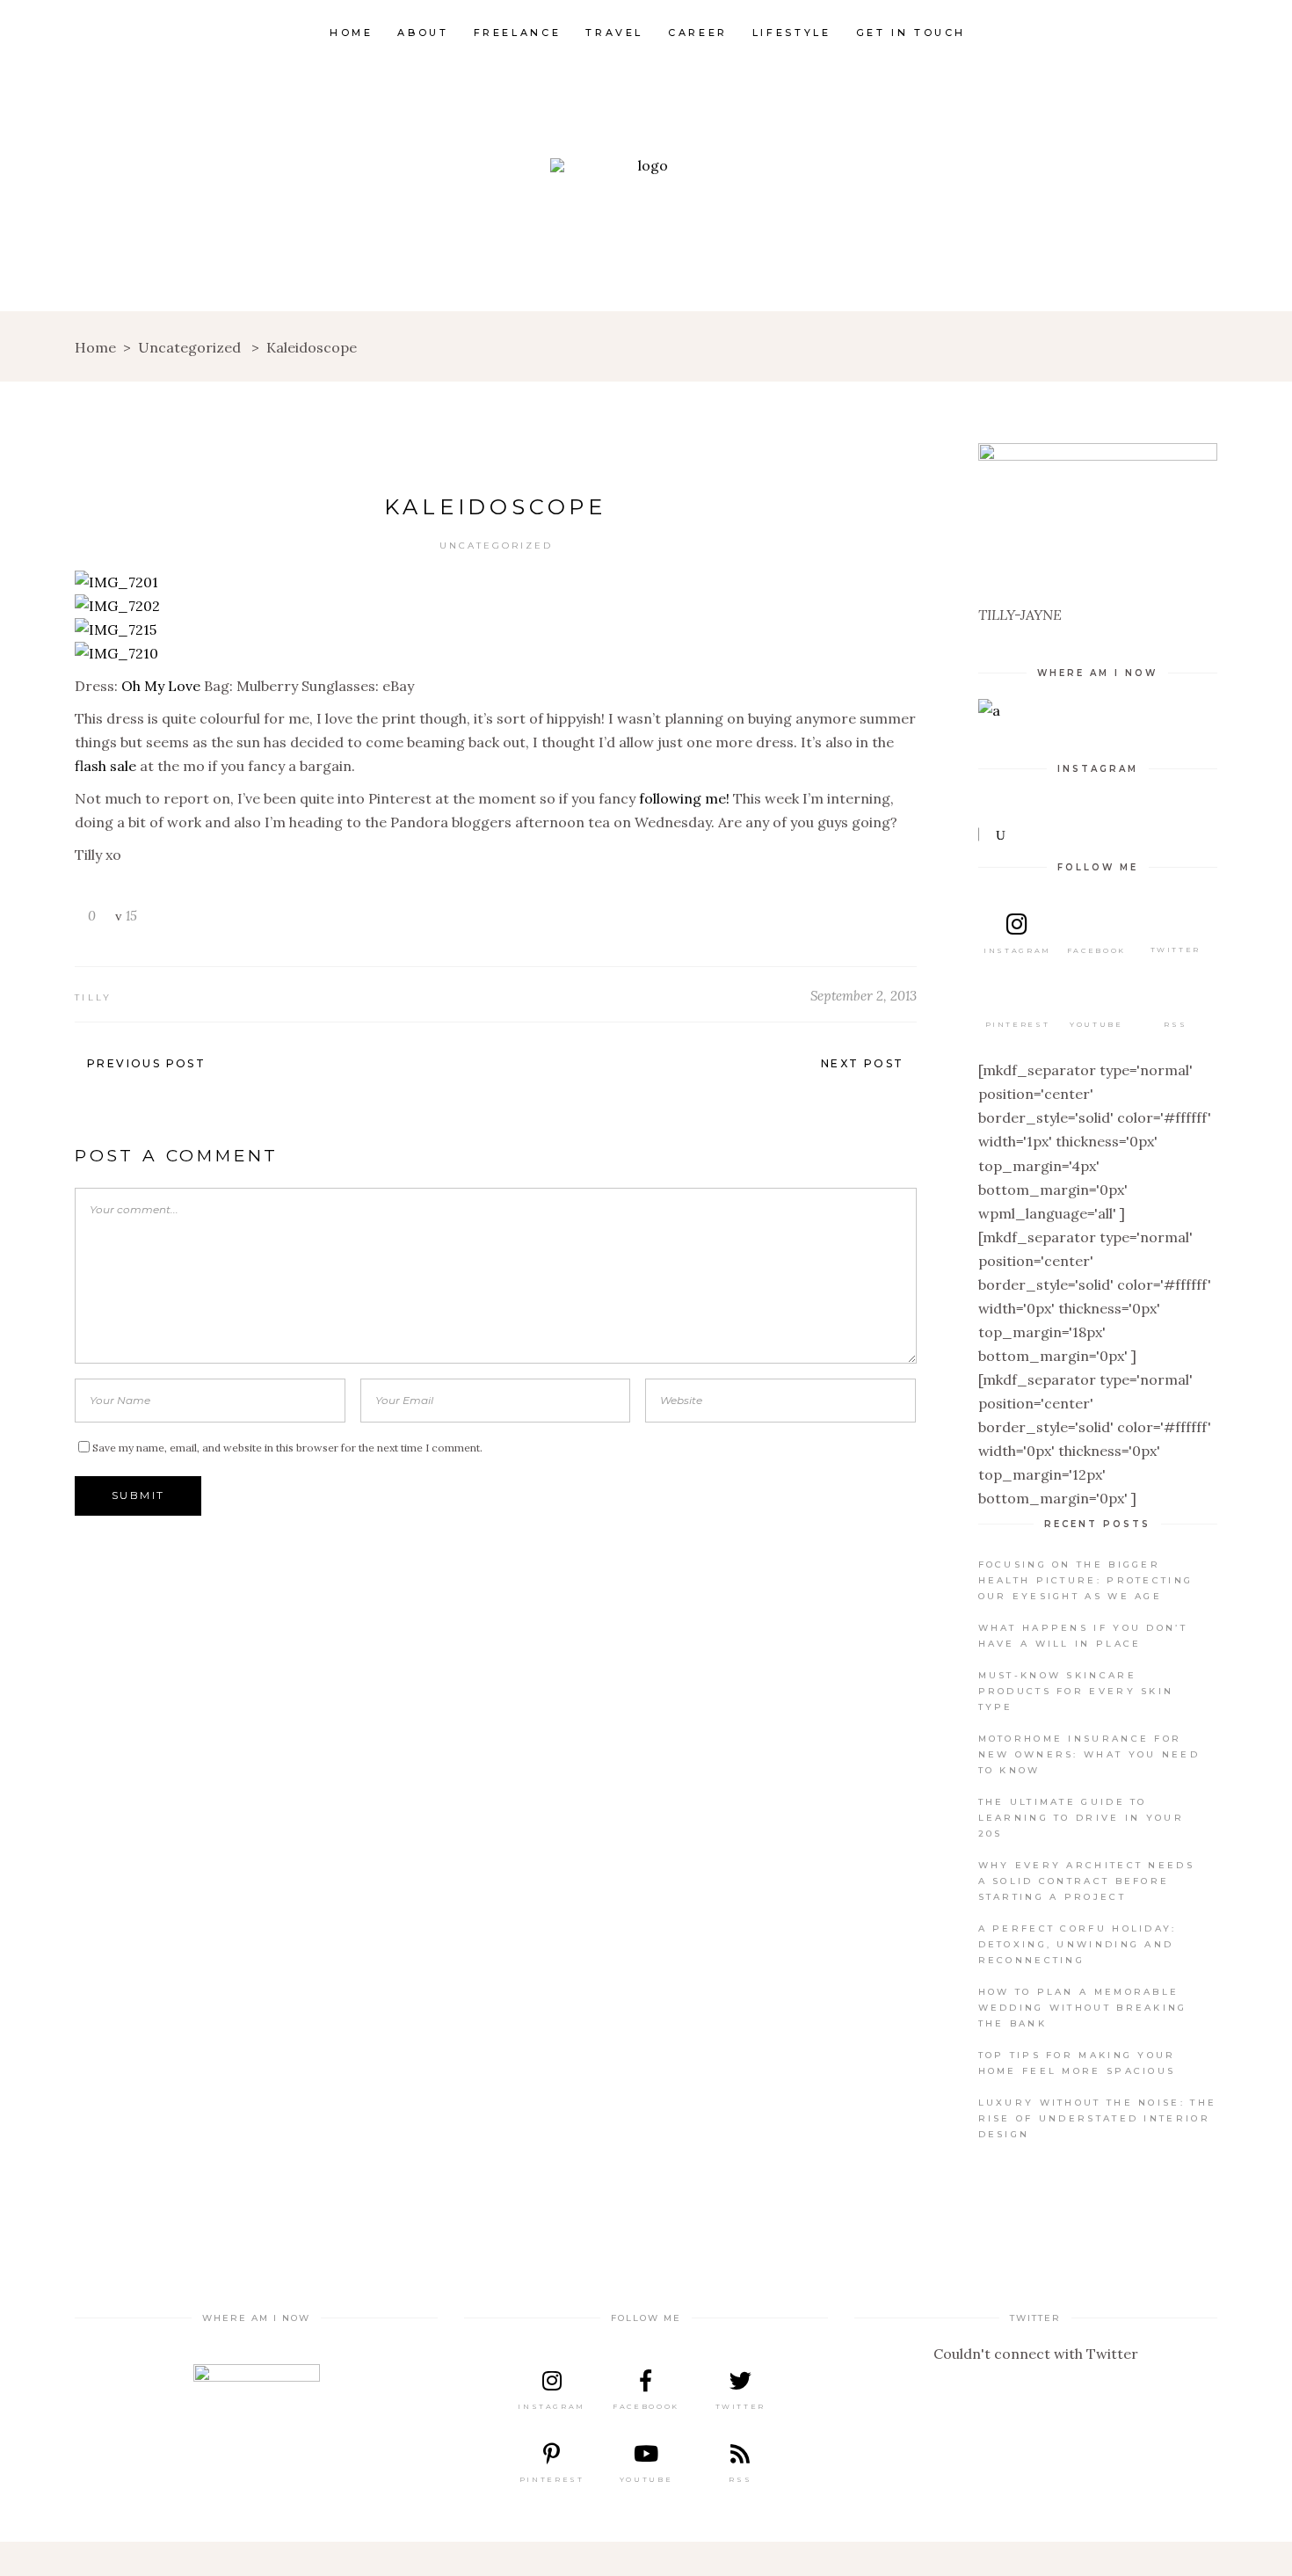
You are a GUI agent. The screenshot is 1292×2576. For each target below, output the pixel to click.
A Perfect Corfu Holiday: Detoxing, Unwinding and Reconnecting (1078, 1944)
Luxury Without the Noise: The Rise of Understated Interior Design (1098, 2118)
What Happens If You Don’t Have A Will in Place (1083, 1636)
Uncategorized (189, 347)
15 (130, 916)
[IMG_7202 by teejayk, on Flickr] (117, 606)
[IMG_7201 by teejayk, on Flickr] (116, 582)
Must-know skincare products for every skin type (1076, 1691)
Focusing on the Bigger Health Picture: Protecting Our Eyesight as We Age (1086, 1580)
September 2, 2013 (864, 996)
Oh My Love (161, 686)
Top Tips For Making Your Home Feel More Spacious (1077, 2063)
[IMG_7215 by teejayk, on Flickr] (116, 629)
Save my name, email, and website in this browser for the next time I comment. (287, 1448)
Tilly (94, 997)
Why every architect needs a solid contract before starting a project (1087, 1881)
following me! (684, 798)
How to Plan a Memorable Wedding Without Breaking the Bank (1083, 2008)
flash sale (105, 766)
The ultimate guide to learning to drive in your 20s (1082, 1818)
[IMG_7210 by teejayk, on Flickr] (116, 653)
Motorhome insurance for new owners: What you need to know (1089, 1754)
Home (95, 347)
